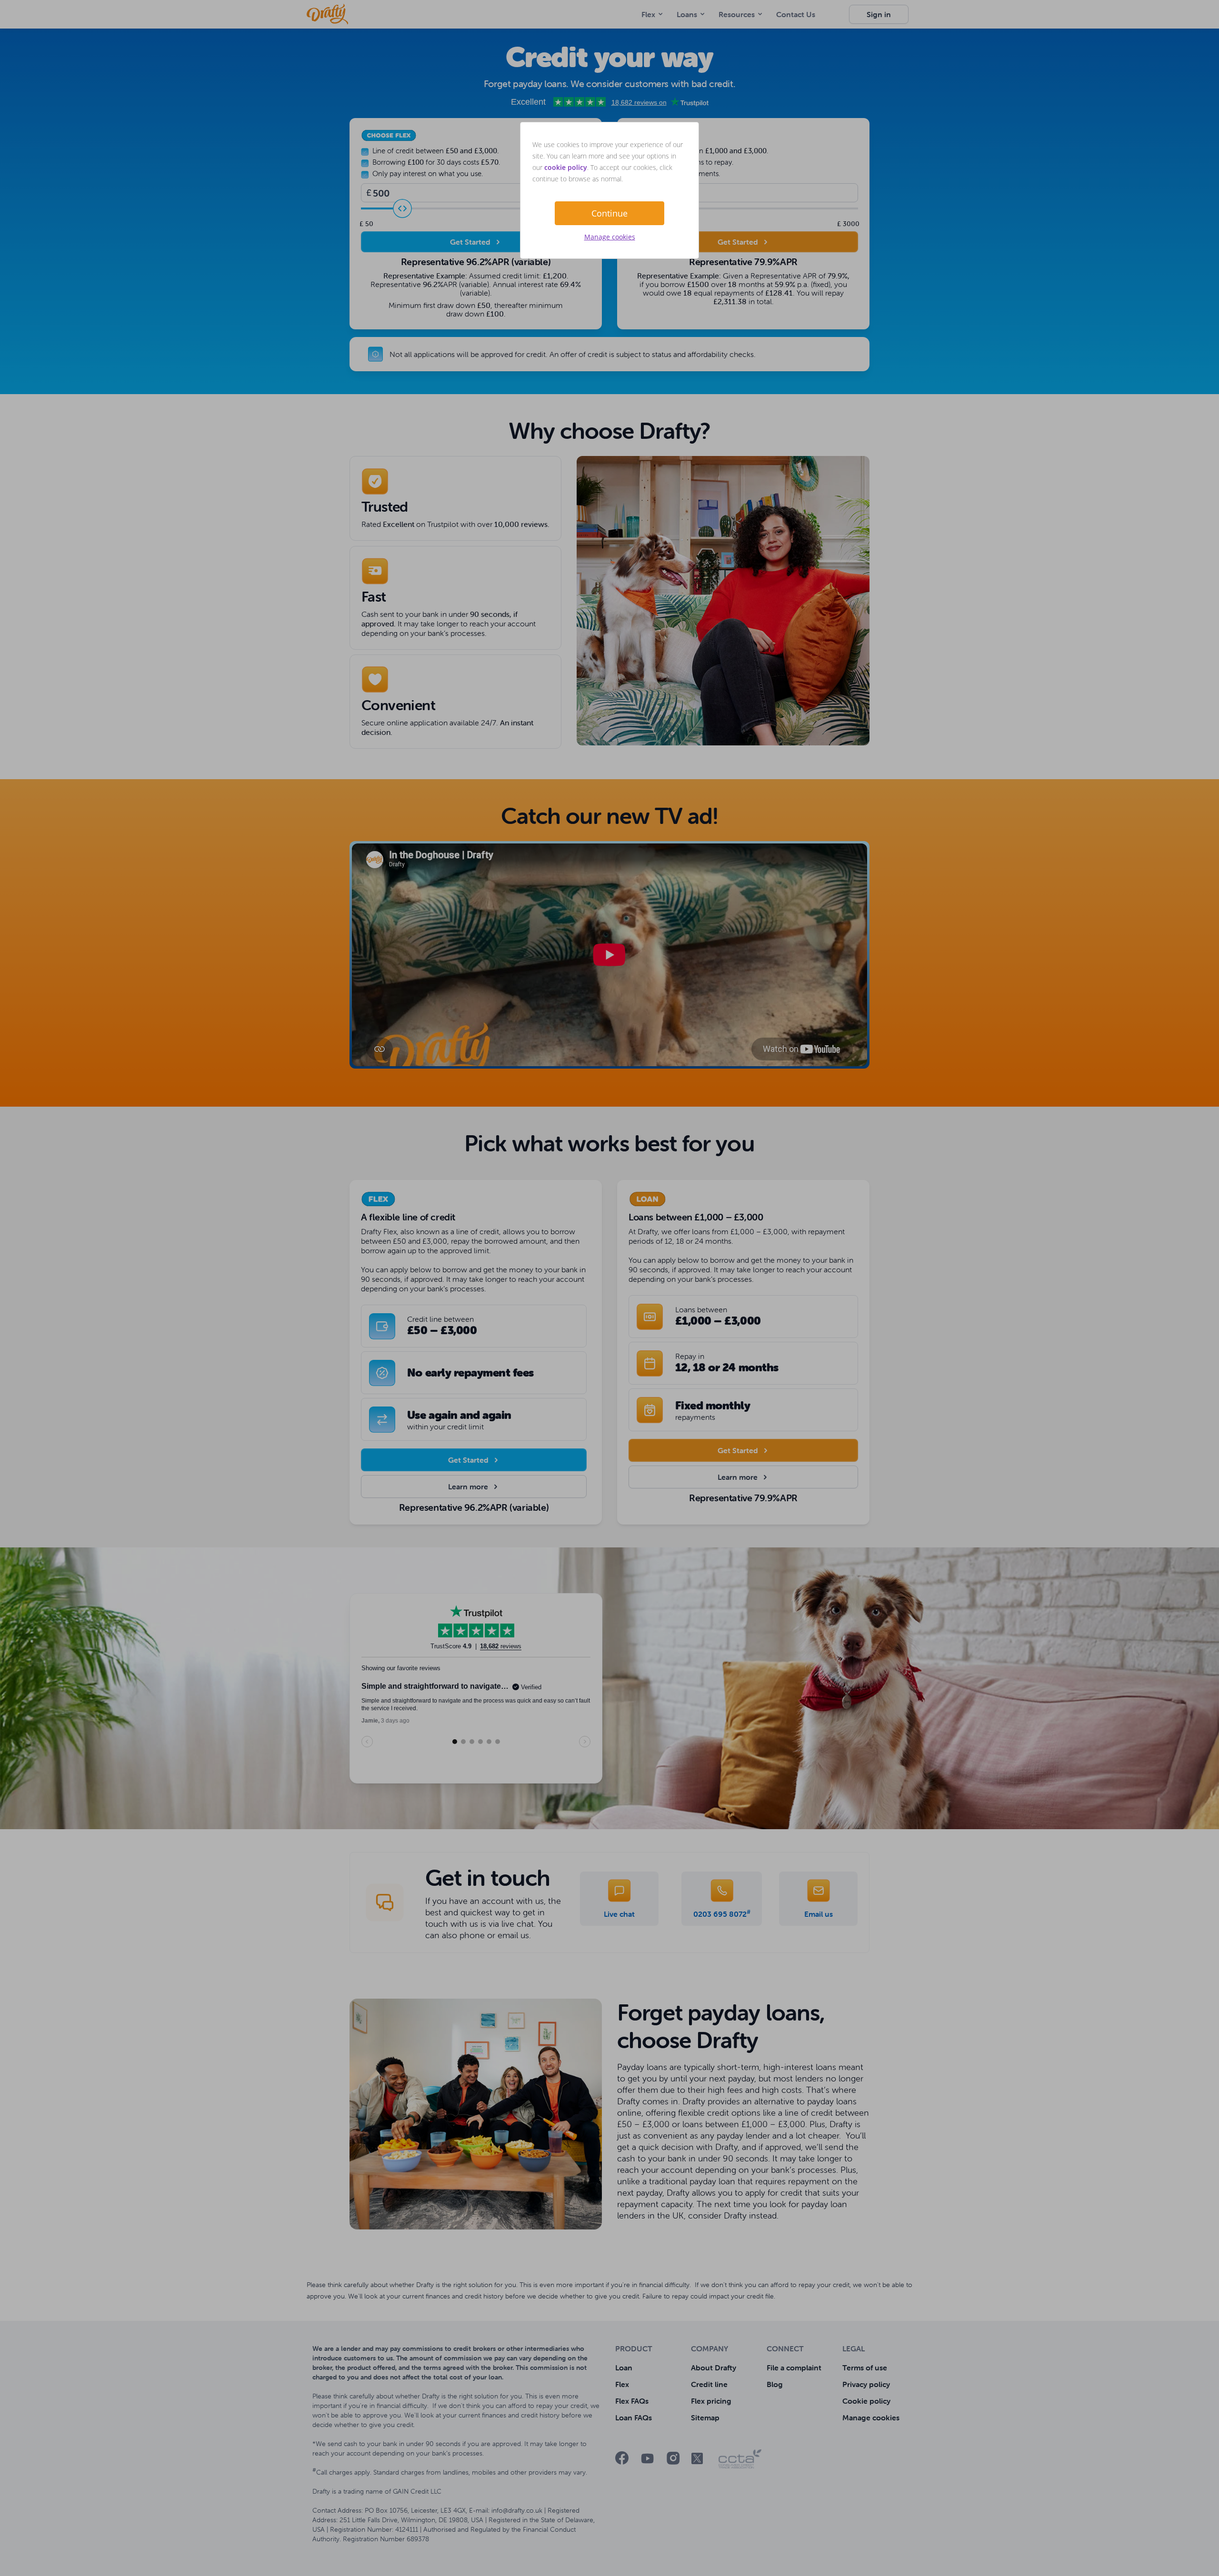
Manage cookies (610, 237)
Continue (609, 213)
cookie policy (566, 167)
